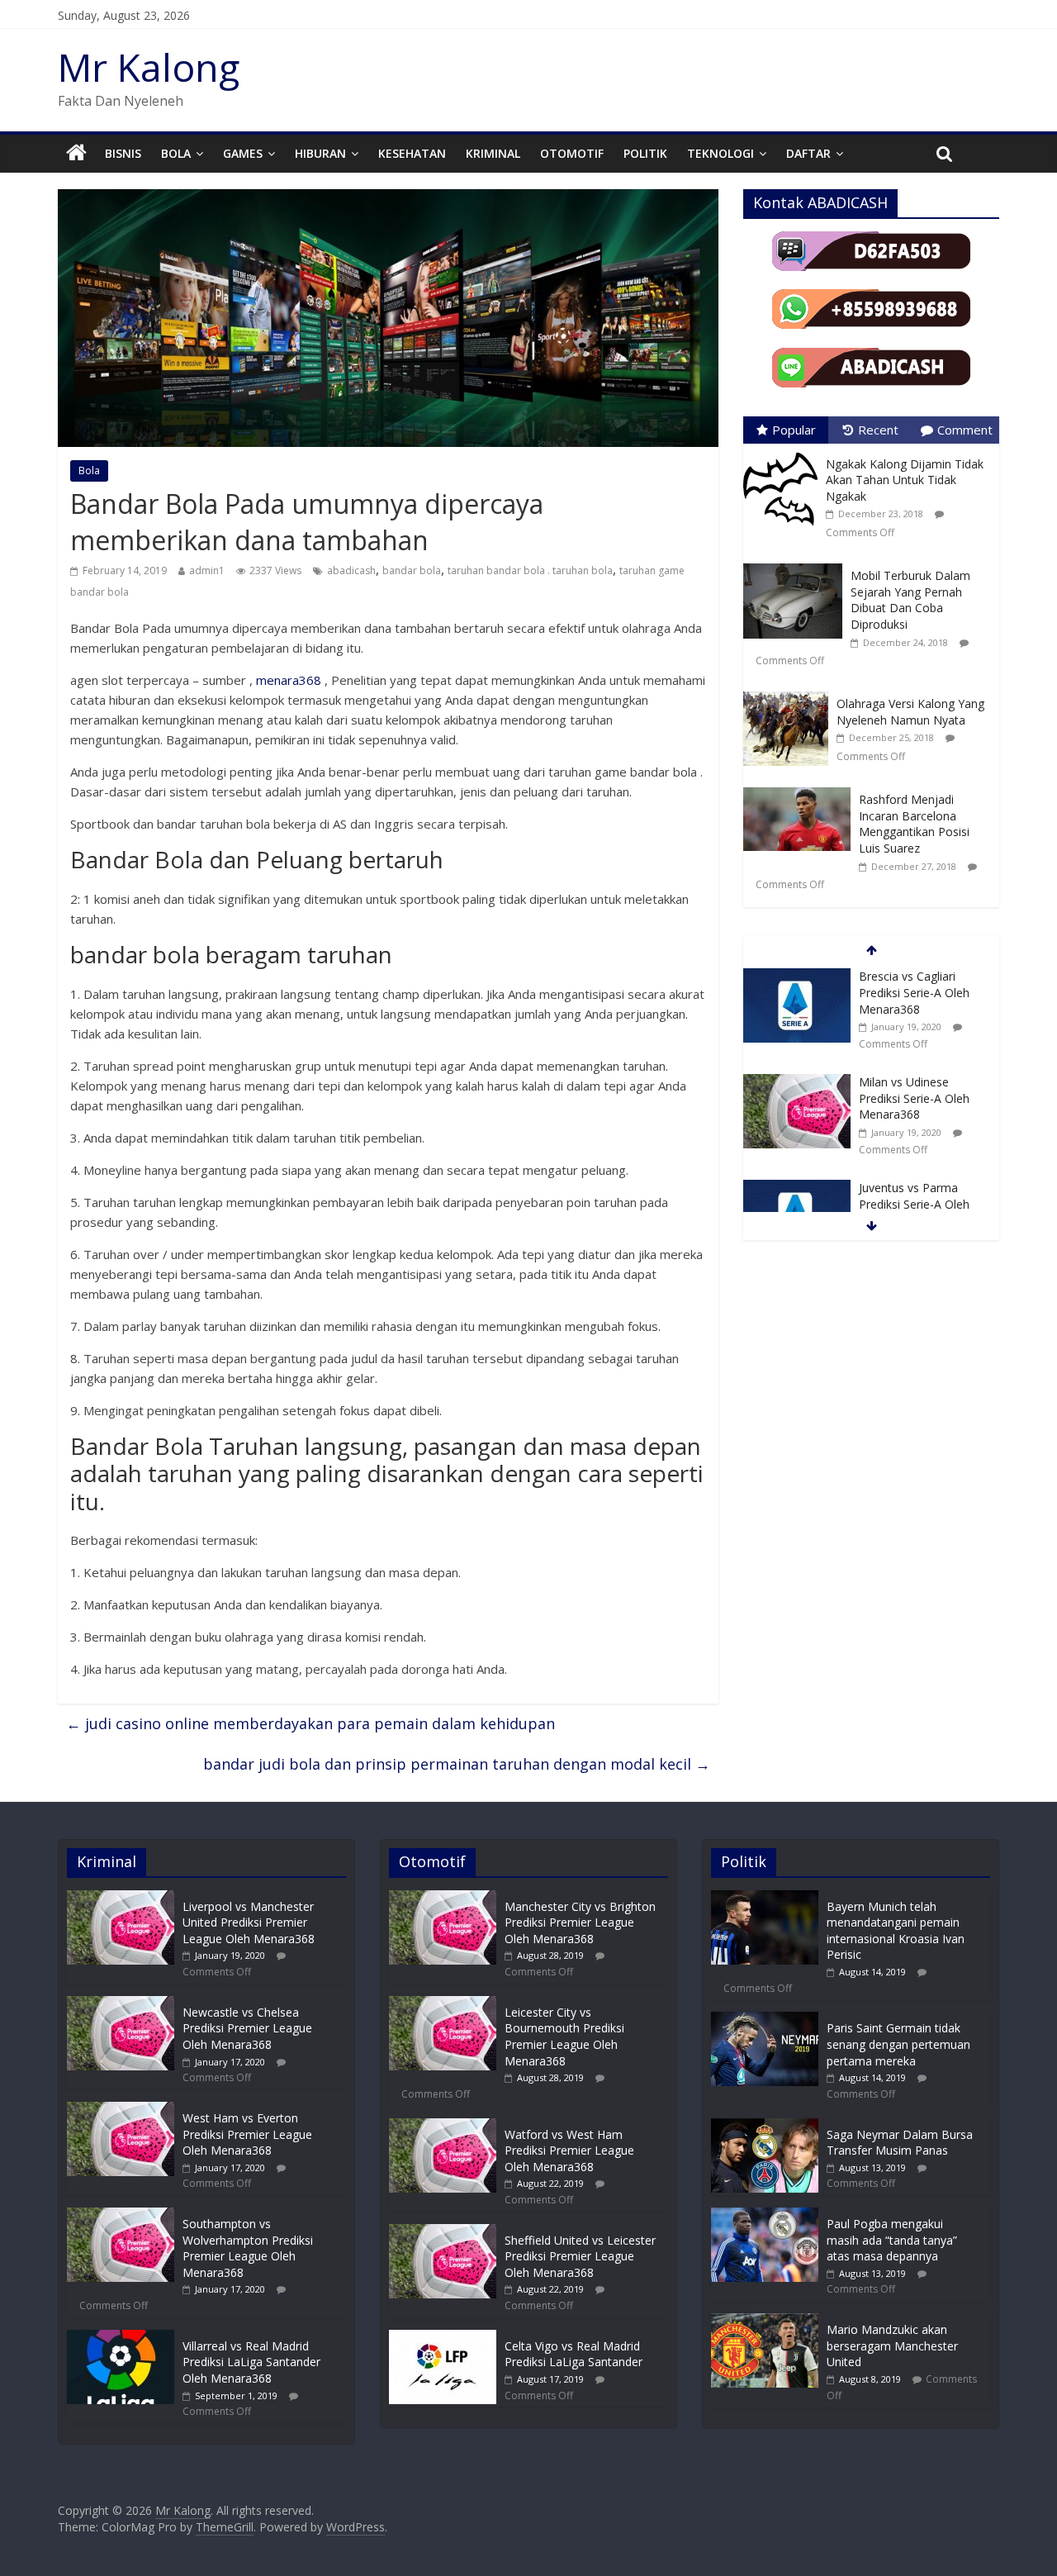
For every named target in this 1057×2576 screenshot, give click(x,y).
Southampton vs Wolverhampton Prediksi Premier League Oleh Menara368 (248, 2248)
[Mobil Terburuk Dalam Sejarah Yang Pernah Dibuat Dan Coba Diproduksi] (797, 564)
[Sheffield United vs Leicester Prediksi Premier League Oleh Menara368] (443, 2232)
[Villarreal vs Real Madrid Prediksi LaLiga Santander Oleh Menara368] (121, 2338)
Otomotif (572, 153)
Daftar (808, 153)
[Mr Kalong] (76, 154)
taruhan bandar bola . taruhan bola (530, 570)
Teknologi (720, 153)
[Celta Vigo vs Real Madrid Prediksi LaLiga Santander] (443, 2338)
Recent (878, 430)
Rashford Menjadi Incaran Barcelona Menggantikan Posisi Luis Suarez (914, 824)
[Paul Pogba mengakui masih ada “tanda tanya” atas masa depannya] (765, 2215)
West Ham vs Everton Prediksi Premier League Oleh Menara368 (247, 2134)
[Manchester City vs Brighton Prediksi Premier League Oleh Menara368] (443, 1898)
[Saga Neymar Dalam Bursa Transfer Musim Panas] (765, 2126)
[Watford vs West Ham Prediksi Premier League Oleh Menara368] (443, 2126)
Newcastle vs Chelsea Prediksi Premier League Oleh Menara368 (247, 2028)
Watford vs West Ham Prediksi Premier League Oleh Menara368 (569, 2151)
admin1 (207, 570)
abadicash (351, 570)
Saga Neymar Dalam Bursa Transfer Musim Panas (900, 2143)
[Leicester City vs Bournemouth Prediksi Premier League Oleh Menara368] (443, 2004)
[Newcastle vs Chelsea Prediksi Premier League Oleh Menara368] (121, 2004)
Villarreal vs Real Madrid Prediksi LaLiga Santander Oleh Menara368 (251, 2362)
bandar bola (412, 570)
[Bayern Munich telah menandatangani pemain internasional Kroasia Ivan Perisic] (765, 1898)
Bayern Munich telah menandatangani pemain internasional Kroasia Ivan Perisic (896, 1931)
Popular (794, 430)
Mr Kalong (149, 67)
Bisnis (123, 153)
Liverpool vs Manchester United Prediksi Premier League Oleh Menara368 (249, 1922)
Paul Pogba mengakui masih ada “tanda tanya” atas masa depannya (892, 2240)
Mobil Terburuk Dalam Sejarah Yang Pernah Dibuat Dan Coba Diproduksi (910, 600)
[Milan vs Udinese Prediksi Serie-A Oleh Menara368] (797, 1083)
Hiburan (320, 153)
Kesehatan (412, 153)
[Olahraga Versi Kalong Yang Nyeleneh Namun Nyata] (790, 692)
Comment (965, 430)
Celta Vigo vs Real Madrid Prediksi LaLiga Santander (574, 2354)
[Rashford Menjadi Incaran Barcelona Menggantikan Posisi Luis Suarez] (801, 788)
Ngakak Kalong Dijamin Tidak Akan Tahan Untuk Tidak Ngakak (905, 480)
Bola (176, 153)
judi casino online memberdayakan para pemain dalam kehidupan (310, 1723)
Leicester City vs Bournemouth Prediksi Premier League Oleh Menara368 (564, 2037)
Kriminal (493, 153)
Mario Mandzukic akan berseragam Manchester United (892, 2345)
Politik (645, 153)
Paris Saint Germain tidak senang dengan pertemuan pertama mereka (898, 2044)
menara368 (289, 680)
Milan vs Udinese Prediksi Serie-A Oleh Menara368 (914, 1098)
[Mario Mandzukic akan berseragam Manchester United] (765, 2321)
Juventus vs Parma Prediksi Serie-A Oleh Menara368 (914, 1204)
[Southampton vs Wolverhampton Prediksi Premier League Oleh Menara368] (121, 2215)
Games (243, 153)
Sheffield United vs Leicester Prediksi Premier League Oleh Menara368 (580, 2256)
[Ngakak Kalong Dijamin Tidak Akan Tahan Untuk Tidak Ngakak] (784, 452)
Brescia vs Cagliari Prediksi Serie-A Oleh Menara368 (914, 992)
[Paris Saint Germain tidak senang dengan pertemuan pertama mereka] (765, 2020)
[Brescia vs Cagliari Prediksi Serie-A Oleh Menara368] (797, 977)
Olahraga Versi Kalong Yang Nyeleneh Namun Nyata (910, 712)
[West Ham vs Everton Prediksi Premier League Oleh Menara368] (121, 2110)
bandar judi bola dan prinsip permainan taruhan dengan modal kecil (457, 1764)
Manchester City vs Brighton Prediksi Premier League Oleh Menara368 (580, 1922)
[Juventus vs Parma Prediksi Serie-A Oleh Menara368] (797, 1188)
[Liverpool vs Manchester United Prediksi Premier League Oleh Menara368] (121, 1898)
